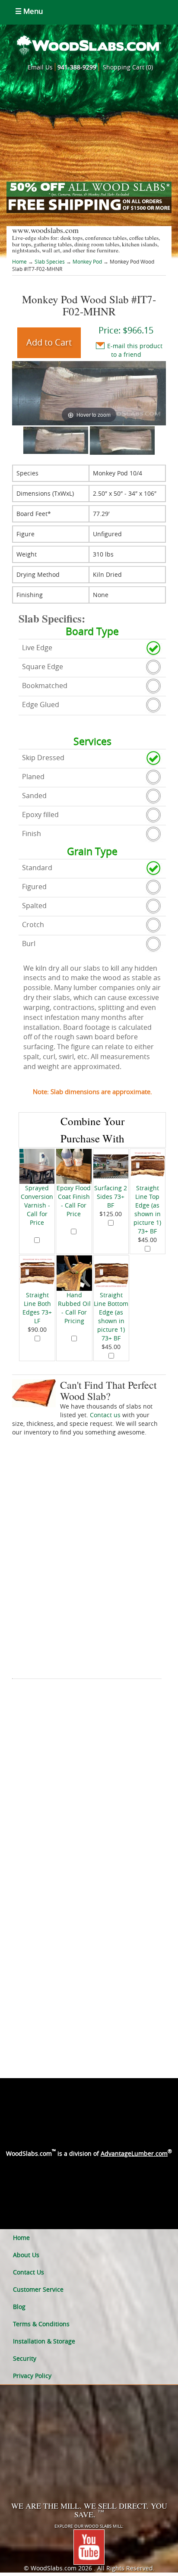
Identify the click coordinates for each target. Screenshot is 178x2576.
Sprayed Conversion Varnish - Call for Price (37, 1205)
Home (20, 261)
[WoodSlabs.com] (89, 45)
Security (25, 2358)
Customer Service (38, 2289)
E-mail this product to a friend (135, 350)
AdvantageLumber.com (134, 2153)
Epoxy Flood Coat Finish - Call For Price (74, 1201)
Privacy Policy (32, 2376)
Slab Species (50, 261)
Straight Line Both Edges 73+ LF (37, 1308)
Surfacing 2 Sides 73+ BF (111, 1197)
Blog (19, 2307)
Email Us (40, 67)
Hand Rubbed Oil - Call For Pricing (74, 1308)
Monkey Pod (87, 261)
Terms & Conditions (41, 2324)
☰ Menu (29, 11)
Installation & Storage (44, 2341)
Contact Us (29, 2272)
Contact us (105, 1415)
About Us (26, 2255)
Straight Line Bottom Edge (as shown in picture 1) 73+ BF (111, 1316)
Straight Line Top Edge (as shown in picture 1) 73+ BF (147, 1209)
